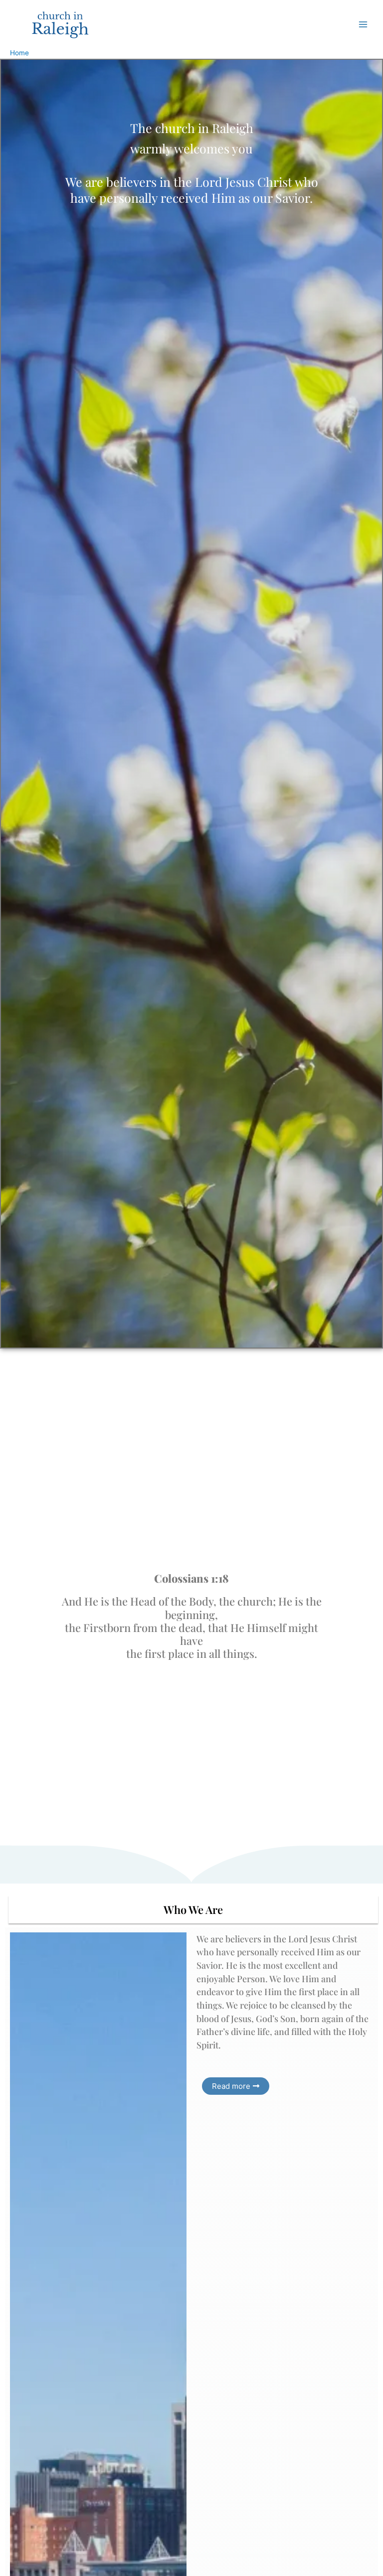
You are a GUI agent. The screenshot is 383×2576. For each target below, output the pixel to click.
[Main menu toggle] (363, 24)
